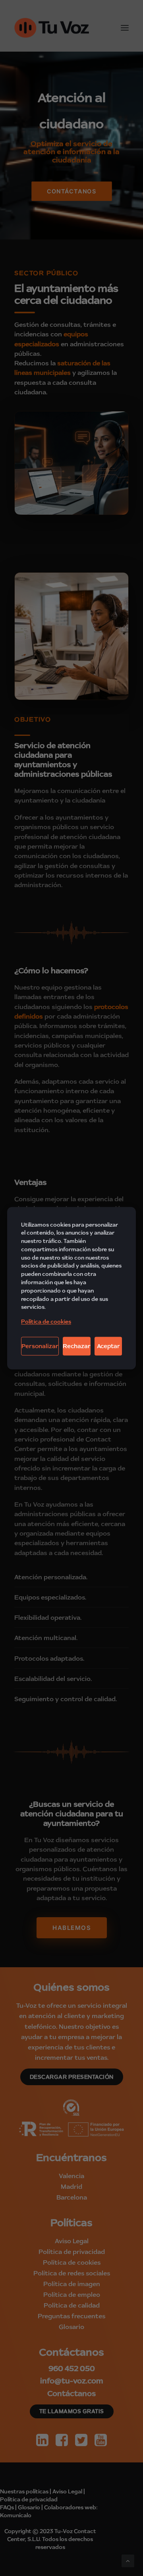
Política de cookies (46, 1322)
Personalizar (40, 1346)
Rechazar (77, 1346)
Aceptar (108, 1346)
